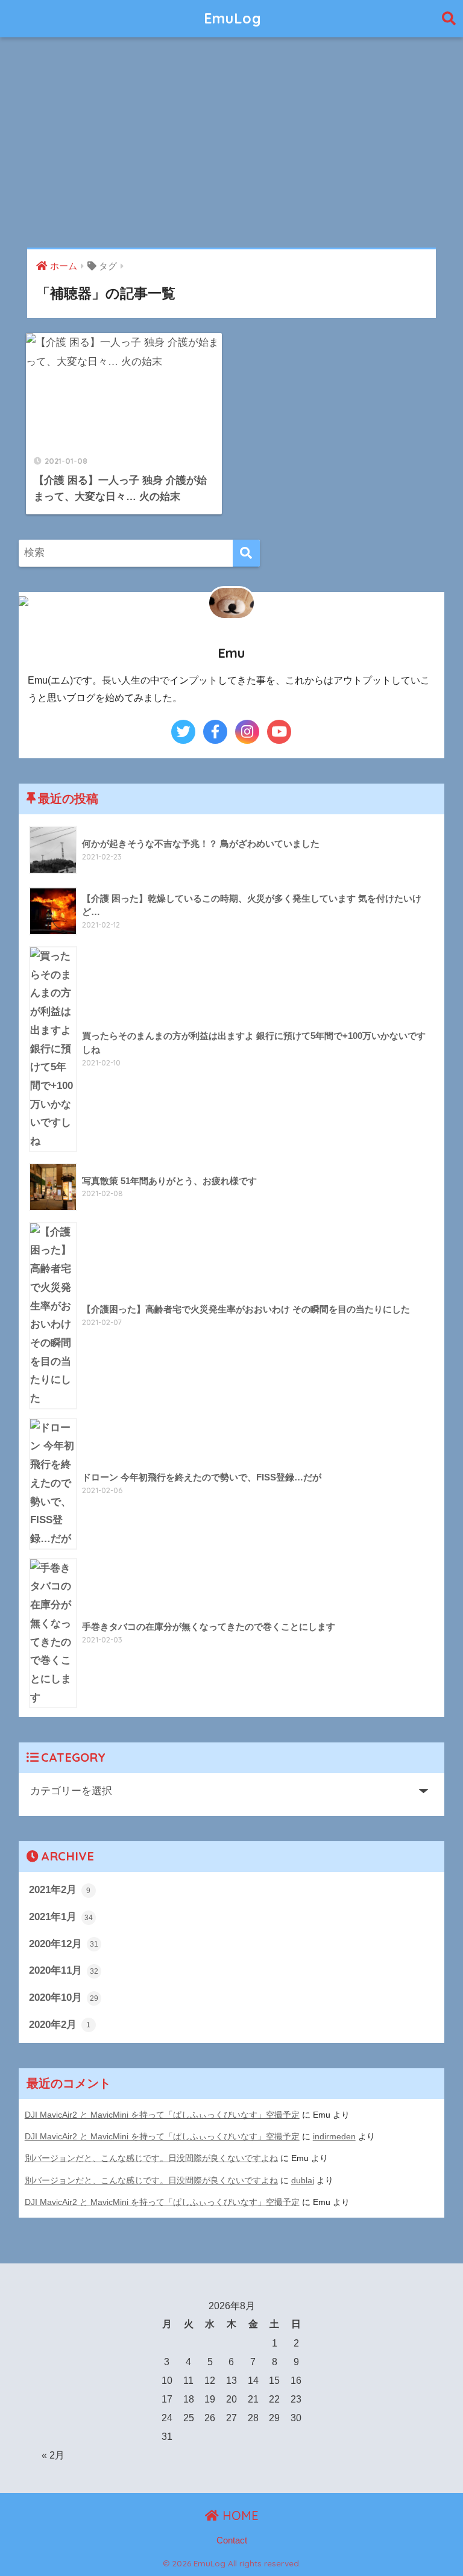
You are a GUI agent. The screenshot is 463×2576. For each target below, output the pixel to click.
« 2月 (53, 2455)
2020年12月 (64, 1944)
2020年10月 (64, 1997)
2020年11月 (64, 1970)
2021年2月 (60, 1890)
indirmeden (334, 2136)
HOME (239, 2515)
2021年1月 (61, 1917)
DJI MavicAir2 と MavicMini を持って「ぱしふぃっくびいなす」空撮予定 (162, 2115)
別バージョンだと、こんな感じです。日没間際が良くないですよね (151, 2158)
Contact (232, 2540)
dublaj (303, 2180)
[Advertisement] (231, 143)
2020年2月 (60, 2025)
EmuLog (233, 18)
